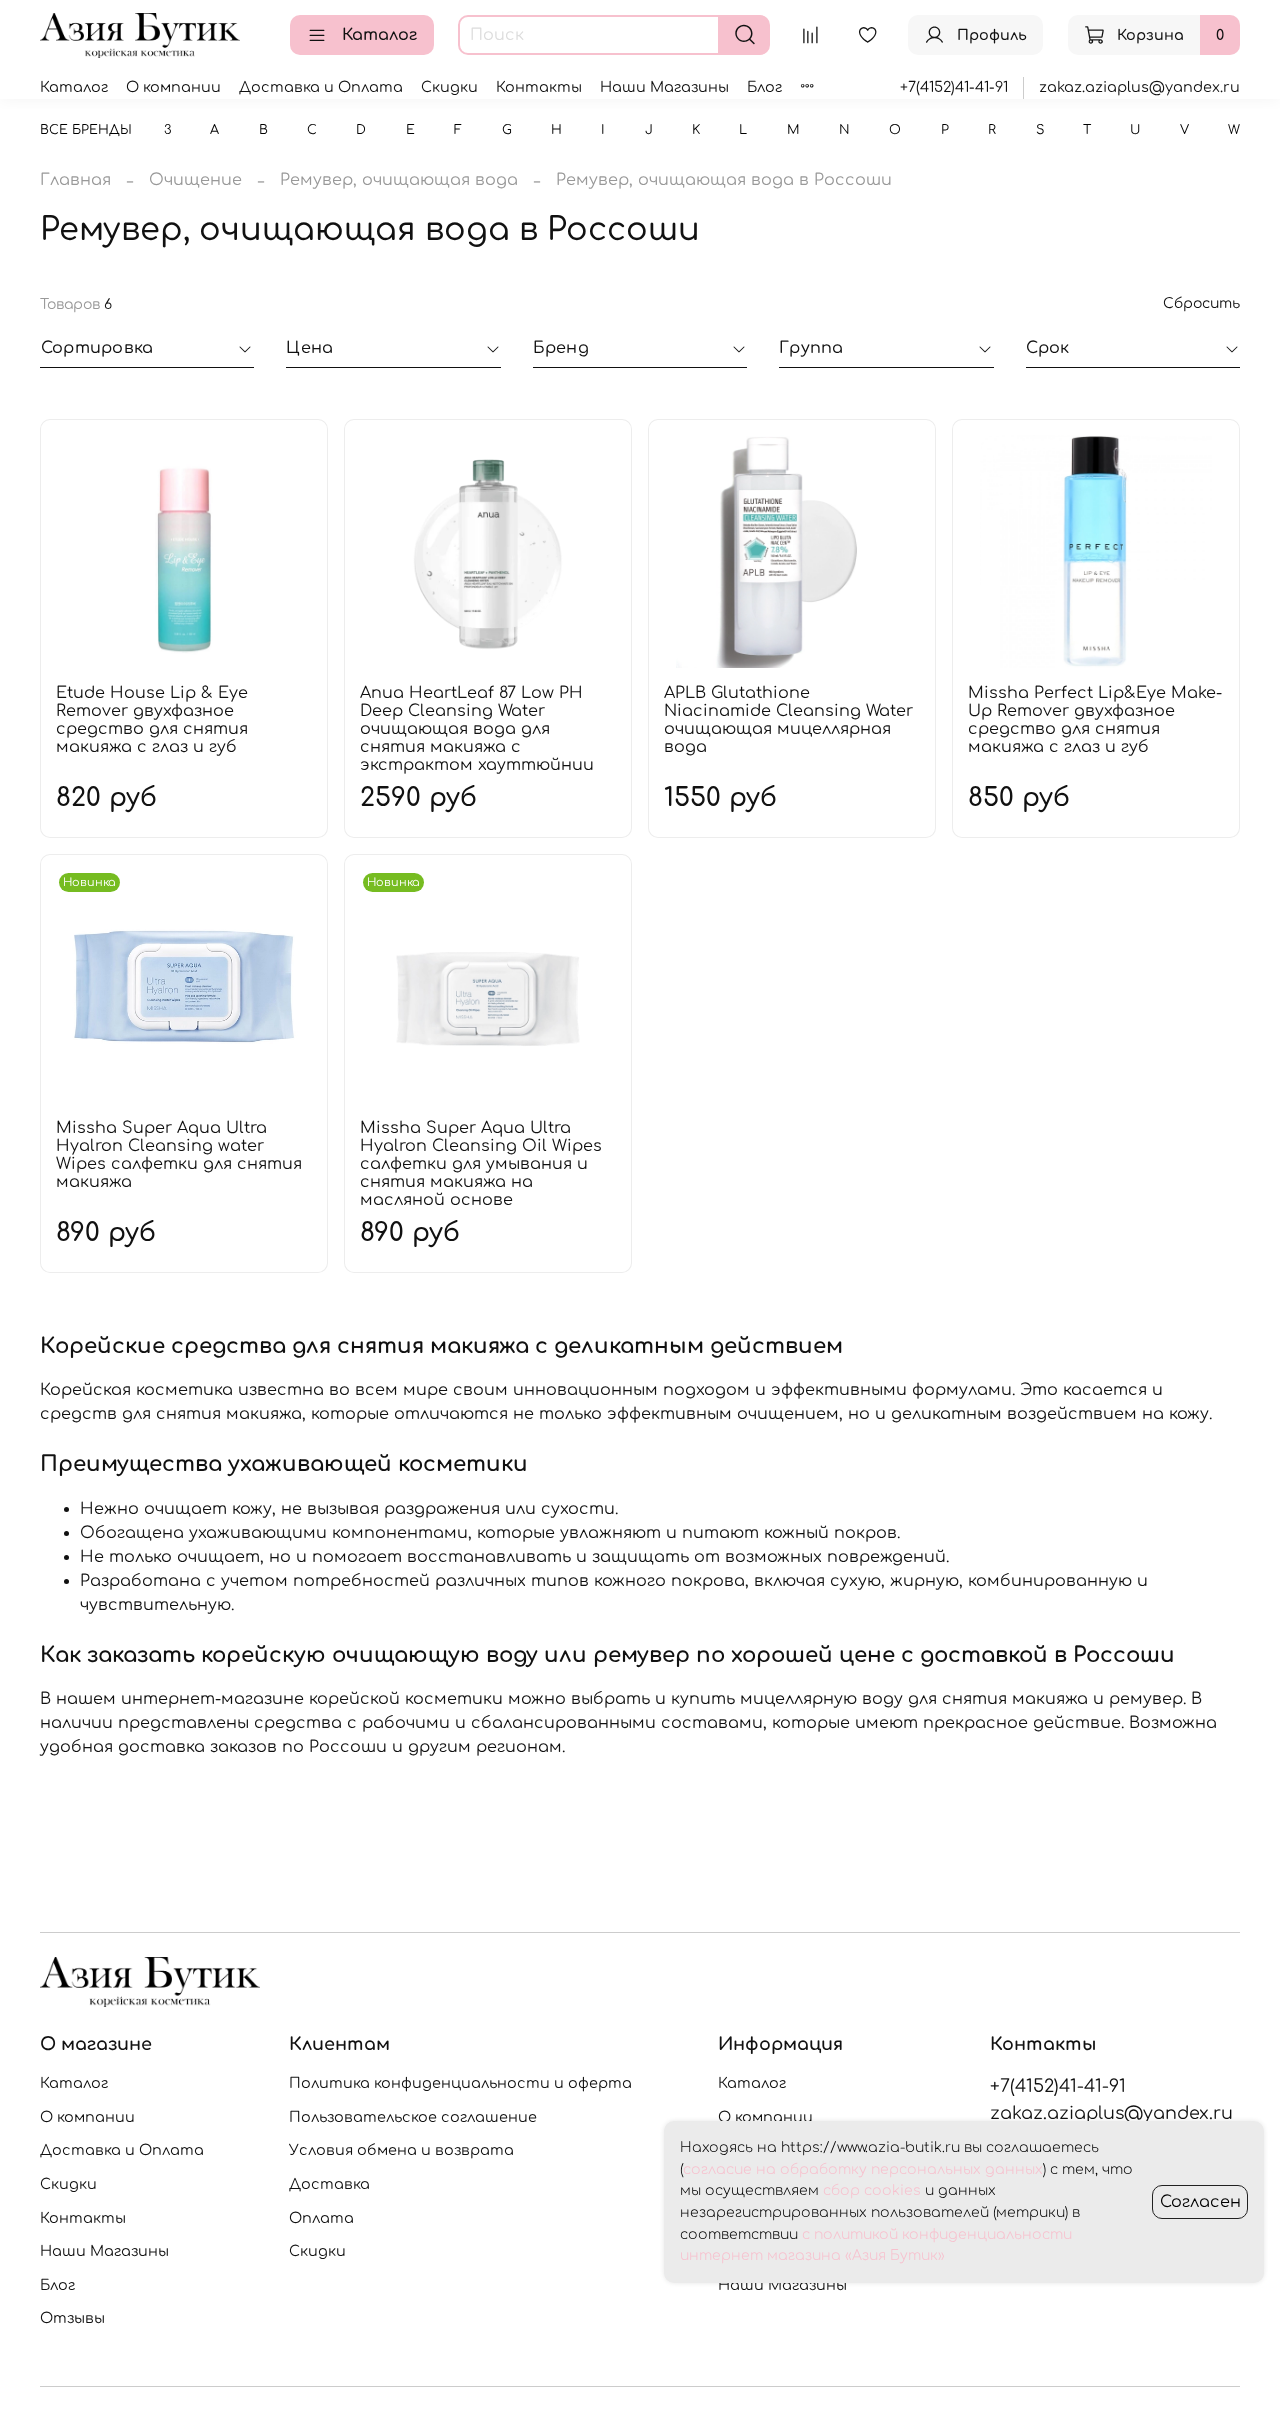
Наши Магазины (664, 87)
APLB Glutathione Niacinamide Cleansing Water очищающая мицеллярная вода (788, 720)
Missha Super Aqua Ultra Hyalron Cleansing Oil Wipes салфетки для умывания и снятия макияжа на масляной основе (481, 1164)
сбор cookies (872, 2190)
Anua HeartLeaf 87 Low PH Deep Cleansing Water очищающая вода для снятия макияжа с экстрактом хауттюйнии (477, 729)
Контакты (539, 87)
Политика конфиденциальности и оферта (460, 2083)
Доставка (329, 2184)
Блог (764, 87)
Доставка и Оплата (321, 87)
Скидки (449, 87)
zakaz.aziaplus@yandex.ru (1139, 87)
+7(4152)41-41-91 (954, 87)
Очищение (195, 180)
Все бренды (86, 130)
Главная (75, 180)
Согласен (1200, 2202)
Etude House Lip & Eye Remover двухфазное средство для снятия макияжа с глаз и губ (152, 720)
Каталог (379, 35)
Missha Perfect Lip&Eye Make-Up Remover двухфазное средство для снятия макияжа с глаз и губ (1095, 720)
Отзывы (72, 2318)
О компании (173, 87)
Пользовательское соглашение (413, 2117)
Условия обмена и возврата (401, 2150)
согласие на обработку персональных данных (863, 2169)
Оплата (321, 2218)
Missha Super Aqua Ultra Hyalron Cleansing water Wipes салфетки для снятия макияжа (179, 1155)
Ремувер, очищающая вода (399, 180)
